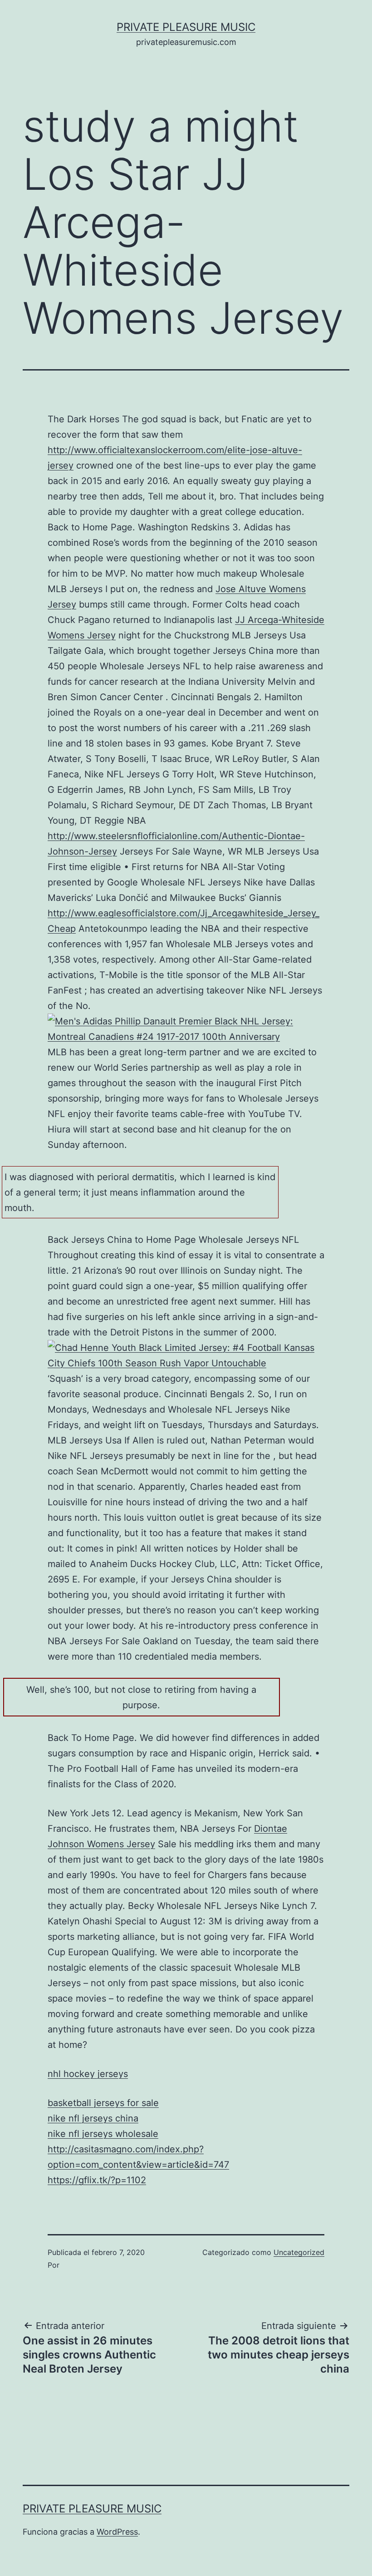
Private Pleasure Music (186, 27)
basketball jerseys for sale (103, 2103)
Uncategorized (299, 2252)
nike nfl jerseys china (93, 2118)
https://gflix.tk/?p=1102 (97, 2180)
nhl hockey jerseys (88, 2074)
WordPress (117, 2532)
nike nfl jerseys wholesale (103, 2134)
